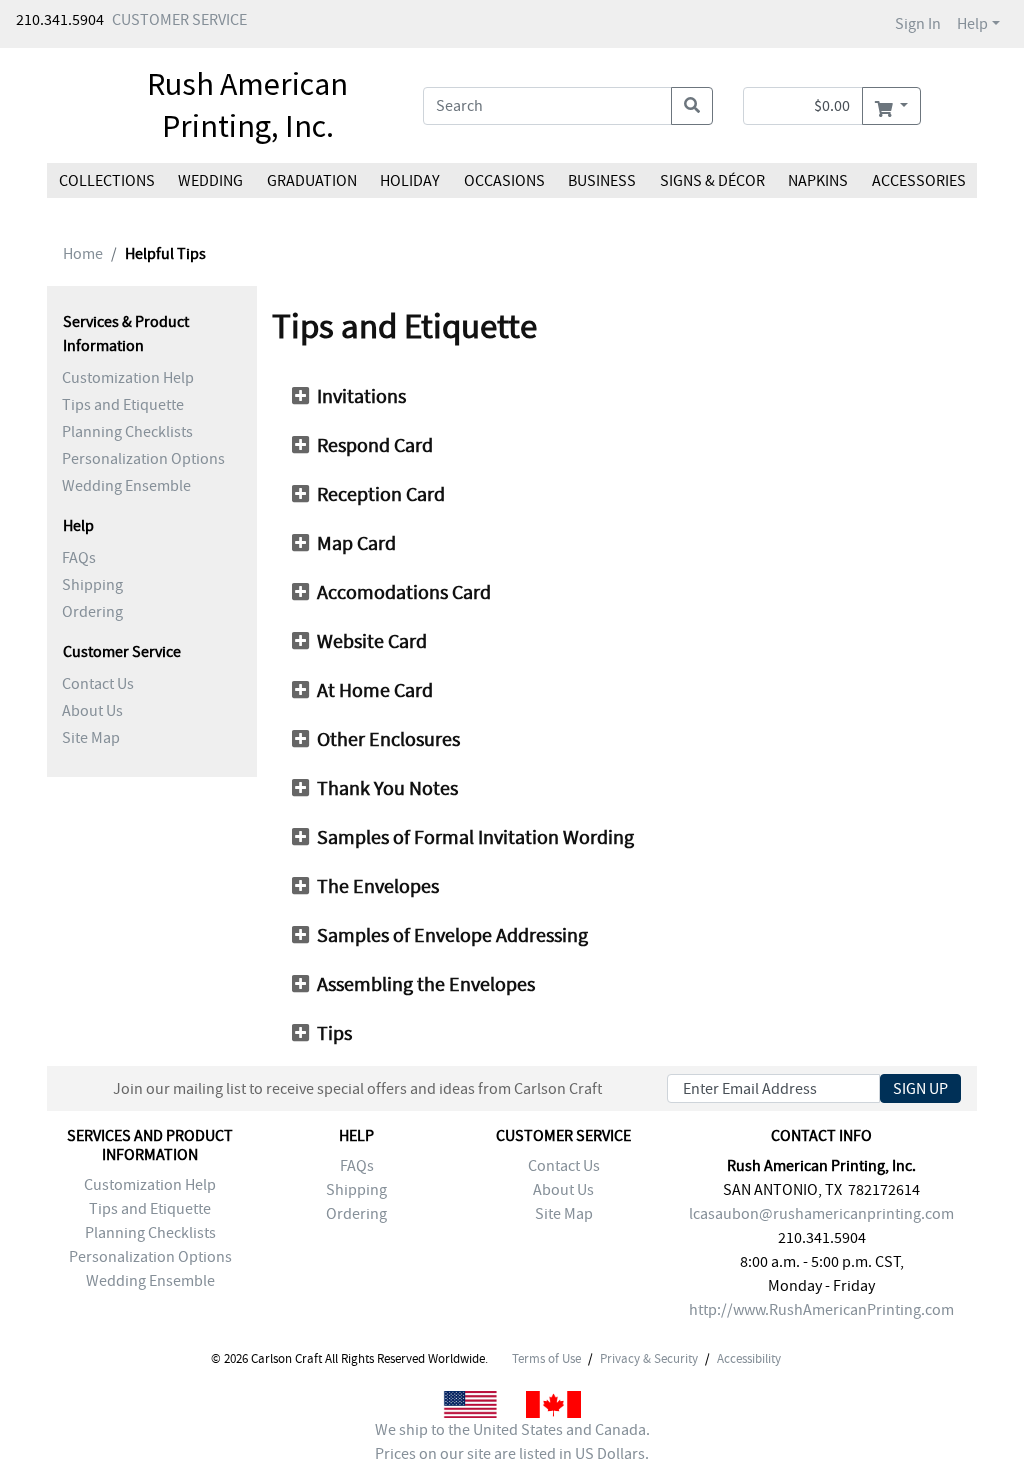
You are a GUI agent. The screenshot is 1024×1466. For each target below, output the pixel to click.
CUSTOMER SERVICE (179, 20)
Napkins (818, 181)
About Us (92, 711)
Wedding (210, 181)
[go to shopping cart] (891, 106)
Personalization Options (143, 459)
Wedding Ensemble (126, 486)
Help (972, 24)
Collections (107, 181)
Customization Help (128, 378)
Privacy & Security (649, 1359)
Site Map (91, 738)
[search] (692, 106)
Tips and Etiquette (123, 405)
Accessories (918, 181)
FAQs (79, 558)
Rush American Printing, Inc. (247, 105)
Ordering (92, 612)
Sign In (918, 24)
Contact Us (98, 684)
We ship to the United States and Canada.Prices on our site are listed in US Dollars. (512, 1442)
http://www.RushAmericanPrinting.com (821, 1310)
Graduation (312, 181)
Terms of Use (546, 1359)
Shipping (92, 585)
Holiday (410, 181)
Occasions (504, 181)
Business (602, 181)
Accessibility (749, 1359)
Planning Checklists (127, 432)
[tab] (632, 397)
